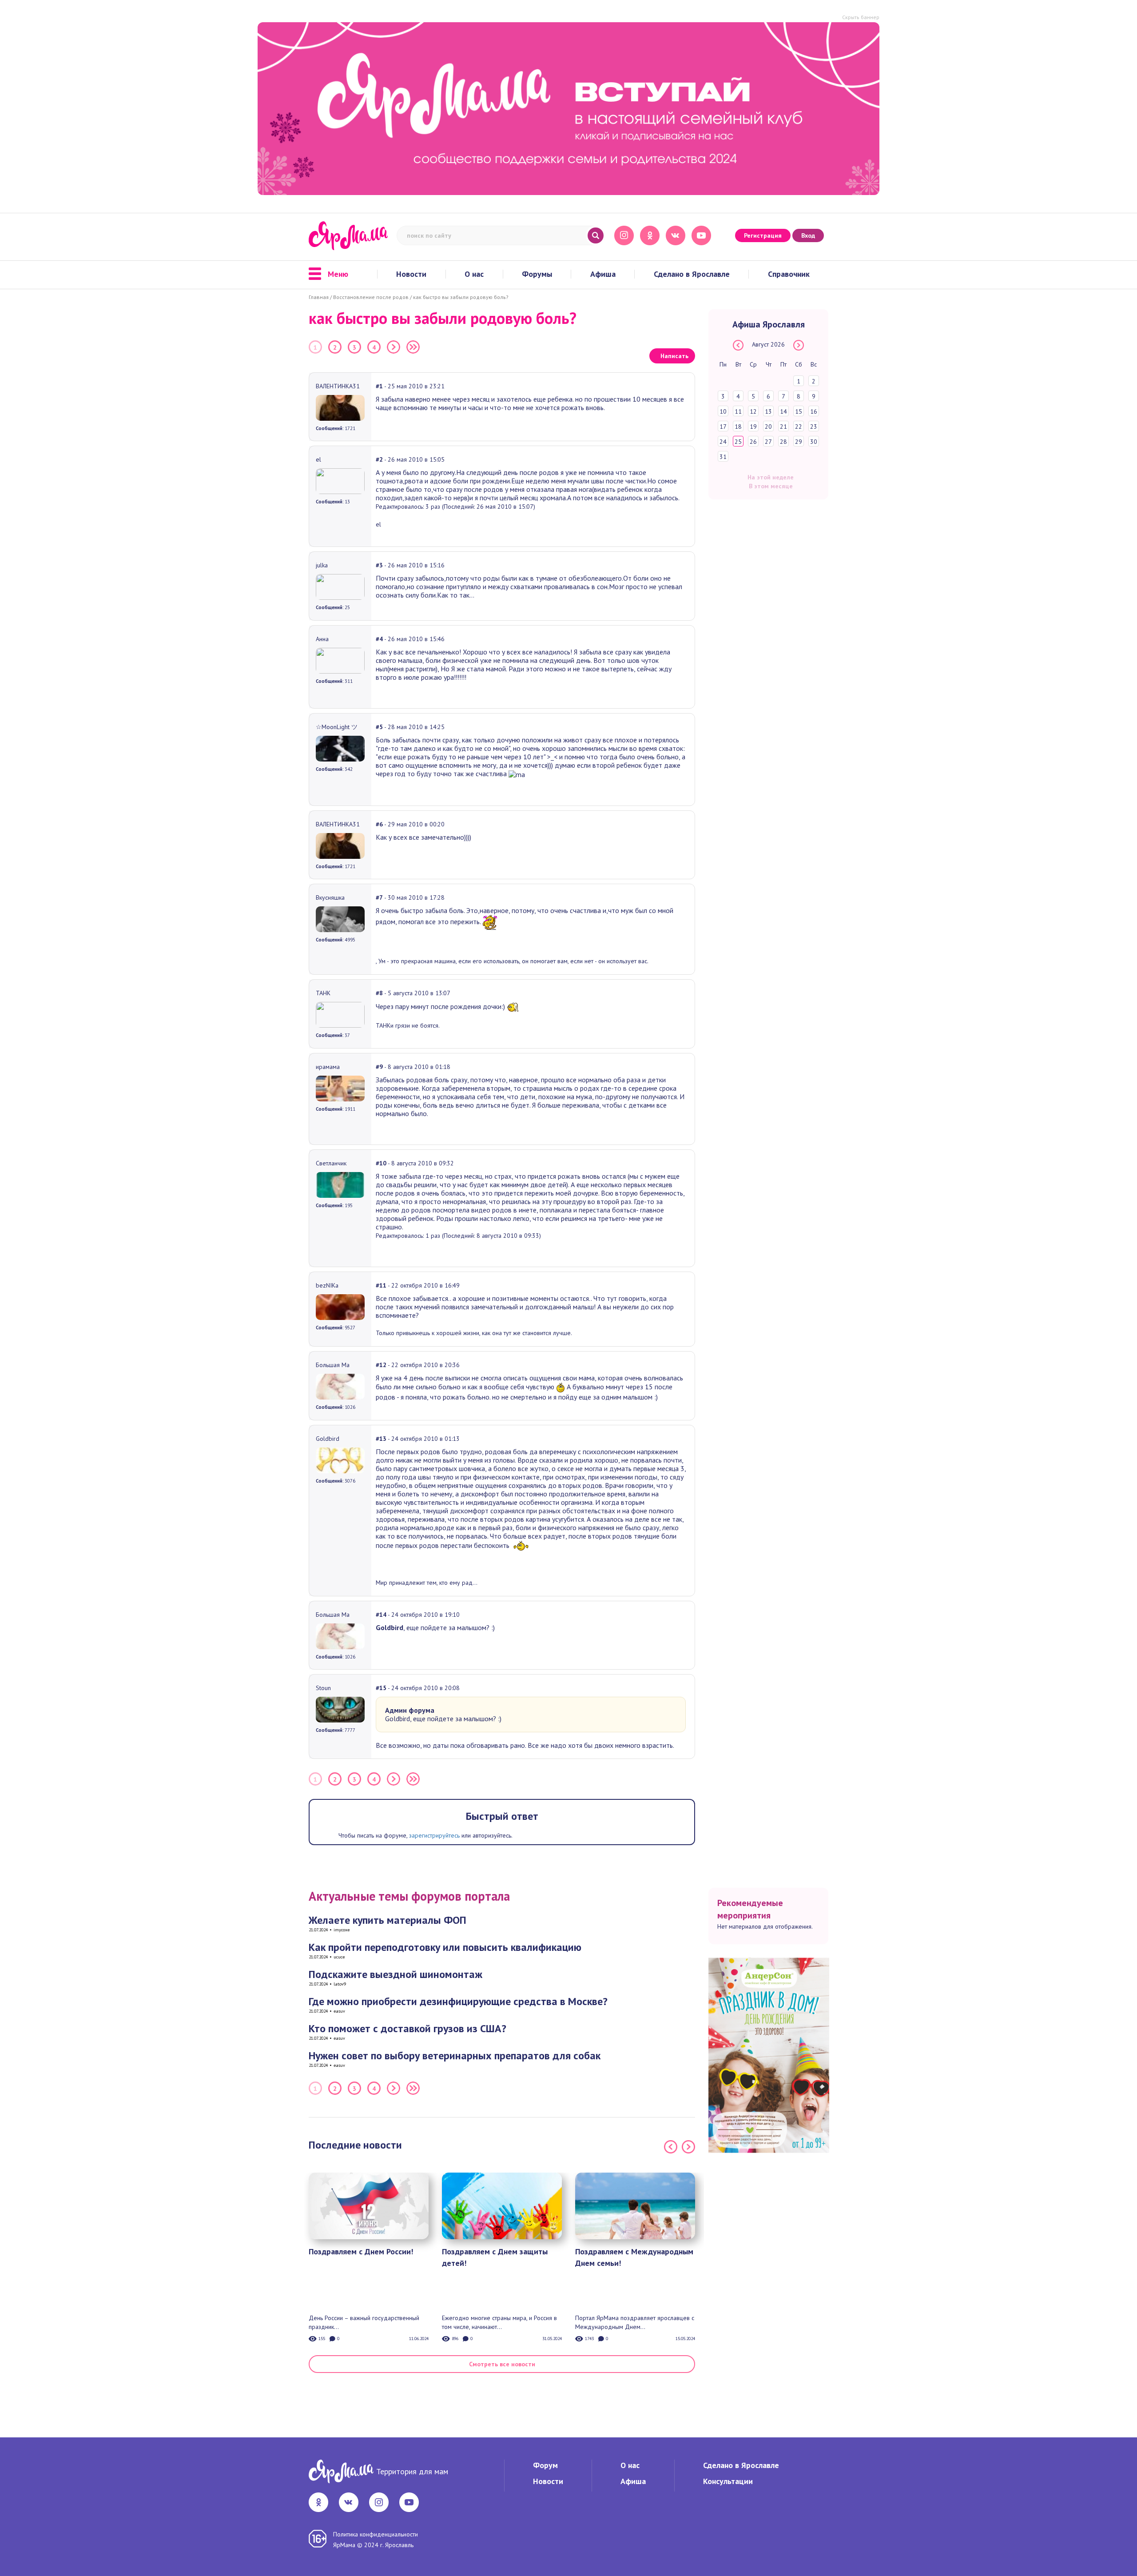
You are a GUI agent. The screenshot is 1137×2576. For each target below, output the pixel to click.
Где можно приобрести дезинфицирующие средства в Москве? (458, 2001)
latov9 (340, 1984)
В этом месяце (771, 486)
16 (814, 411)
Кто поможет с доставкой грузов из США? (407, 2028)
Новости (411, 274)
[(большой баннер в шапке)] (568, 109)
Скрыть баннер (861, 17)
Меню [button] (338, 274)
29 (799, 442)
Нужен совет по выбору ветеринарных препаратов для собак (455, 2056)
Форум (545, 2465)
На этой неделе (771, 477)
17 (723, 427)
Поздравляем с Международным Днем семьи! (634, 2257)
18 (738, 427)
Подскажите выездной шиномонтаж (396, 1974)
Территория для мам (412, 2471)
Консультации (728, 2481)
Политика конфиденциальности (376, 2534)
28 (783, 442)
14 (783, 411)
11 (738, 411)
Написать (674, 356)
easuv (339, 2011)
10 (723, 411)
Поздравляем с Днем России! (361, 2251)
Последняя (413, 347)
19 (753, 427)
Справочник (789, 274)
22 (799, 427)
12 (753, 411)
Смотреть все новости (502, 2364)
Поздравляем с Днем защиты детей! (495, 2257)
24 (723, 442)
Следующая (394, 347)
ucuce (339, 1957)
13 (768, 411)
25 (738, 442)
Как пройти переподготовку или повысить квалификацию (445, 1947)
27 (768, 442)
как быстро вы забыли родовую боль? (461, 297)
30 (814, 442)
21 (783, 427)
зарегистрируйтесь (434, 1835)
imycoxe (342, 1930)
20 (768, 427)
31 (723, 457)
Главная (319, 297)
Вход (808, 235)
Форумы (537, 274)
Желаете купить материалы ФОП (388, 1920)
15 (799, 411)
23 (814, 427)
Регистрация (763, 235)
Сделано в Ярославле (692, 274)
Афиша (603, 274)
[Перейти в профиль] (340, 407)
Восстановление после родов (371, 297)
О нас (474, 274)
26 (753, 442)
